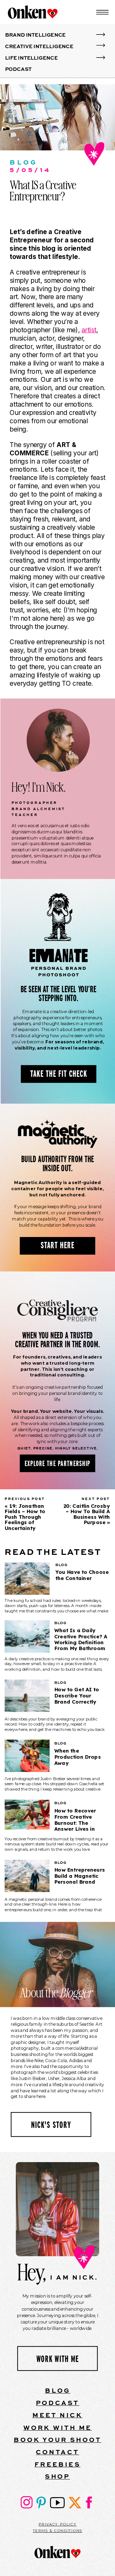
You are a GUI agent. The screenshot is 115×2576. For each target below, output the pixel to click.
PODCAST (58, 2403)
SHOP (57, 2476)
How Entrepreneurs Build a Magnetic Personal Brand (80, 1876)
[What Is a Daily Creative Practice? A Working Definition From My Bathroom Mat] (27, 1636)
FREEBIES (57, 2464)
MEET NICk (57, 2415)
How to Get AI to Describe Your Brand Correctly (77, 1696)
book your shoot (57, 2439)
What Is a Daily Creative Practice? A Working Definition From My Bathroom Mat (81, 1642)
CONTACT (57, 2452)
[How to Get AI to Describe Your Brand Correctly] (27, 1696)
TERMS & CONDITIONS (57, 2531)
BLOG (58, 2390)
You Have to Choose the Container (82, 1575)
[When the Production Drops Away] (27, 1756)
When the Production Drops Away (78, 1757)
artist (89, 330)
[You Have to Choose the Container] (27, 1579)
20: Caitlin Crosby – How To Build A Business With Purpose (87, 1514)
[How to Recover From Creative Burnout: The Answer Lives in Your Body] (27, 1815)
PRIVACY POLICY (57, 2524)
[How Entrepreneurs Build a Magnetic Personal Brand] (27, 1876)
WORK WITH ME (58, 2427)
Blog (24, 162)
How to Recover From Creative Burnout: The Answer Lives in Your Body (75, 1823)
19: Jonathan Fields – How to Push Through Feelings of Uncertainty (25, 1517)
